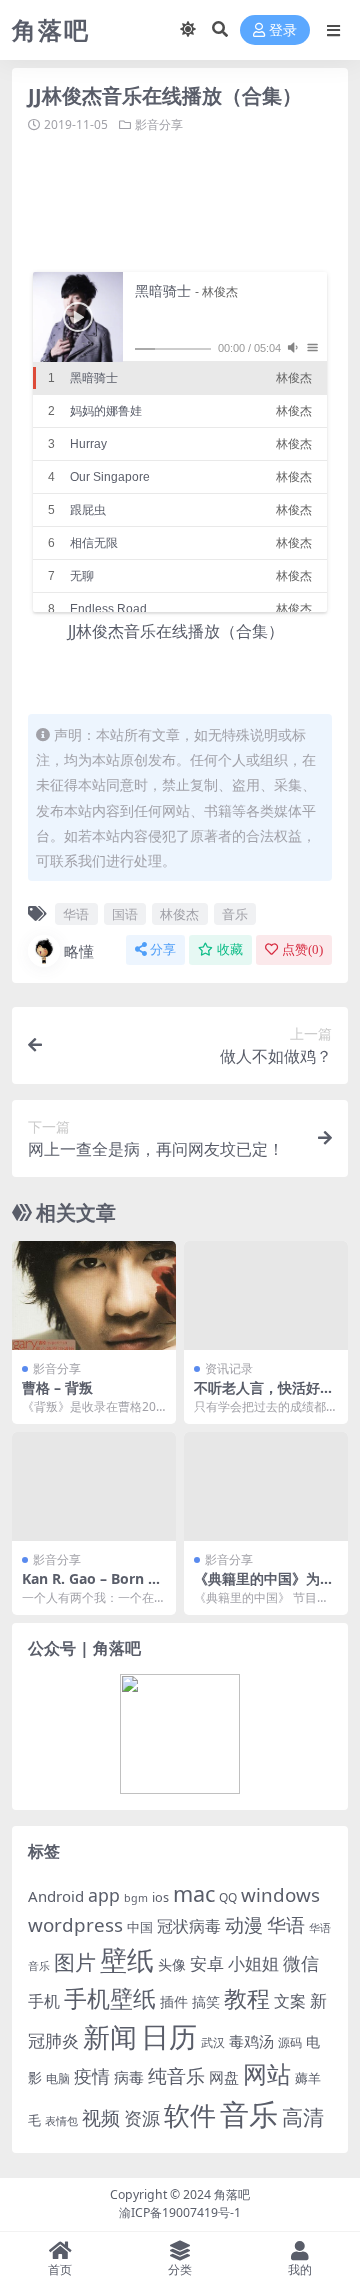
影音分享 (159, 124)
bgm (136, 1898)
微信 (301, 1962)
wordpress (75, 1925)
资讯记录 (229, 1368)
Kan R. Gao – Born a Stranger (89, 1587)
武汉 (213, 2042)
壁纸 (127, 1959)
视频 (101, 2118)
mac (194, 1893)
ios (160, 1897)
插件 (174, 2001)
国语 (125, 914)
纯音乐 (176, 2075)
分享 (163, 949)
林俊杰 (179, 914)
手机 (44, 2001)
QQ (228, 1897)
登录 (283, 30)
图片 (75, 1962)
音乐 (235, 914)
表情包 (61, 2121)
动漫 (244, 1924)
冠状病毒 (189, 1926)
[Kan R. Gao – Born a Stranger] (94, 1486)
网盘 (224, 2077)
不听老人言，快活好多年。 (264, 1396)
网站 (267, 2074)
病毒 (129, 2077)
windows (280, 1895)
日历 (169, 2036)
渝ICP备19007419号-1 (180, 2212)
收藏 (230, 949)
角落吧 (232, 2194)
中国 (140, 1927)
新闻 (110, 2036)
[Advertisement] (194, 200)
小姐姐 (253, 1963)
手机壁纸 (110, 1998)
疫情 (92, 2076)
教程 (247, 1998)
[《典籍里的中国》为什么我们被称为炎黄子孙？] (266, 1486)
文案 (290, 2001)
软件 (190, 2115)
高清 (303, 2117)
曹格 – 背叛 (57, 1387)
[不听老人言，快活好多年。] (266, 1295)
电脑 (58, 2078)
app (104, 1895)
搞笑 (206, 2001)
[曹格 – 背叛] (94, 1295)
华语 (76, 914)
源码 (290, 2042)
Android (56, 1896)
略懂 (79, 951)
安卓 (207, 1963)
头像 (172, 1964)
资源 (142, 2117)
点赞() (302, 949)
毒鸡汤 (251, 2041)
